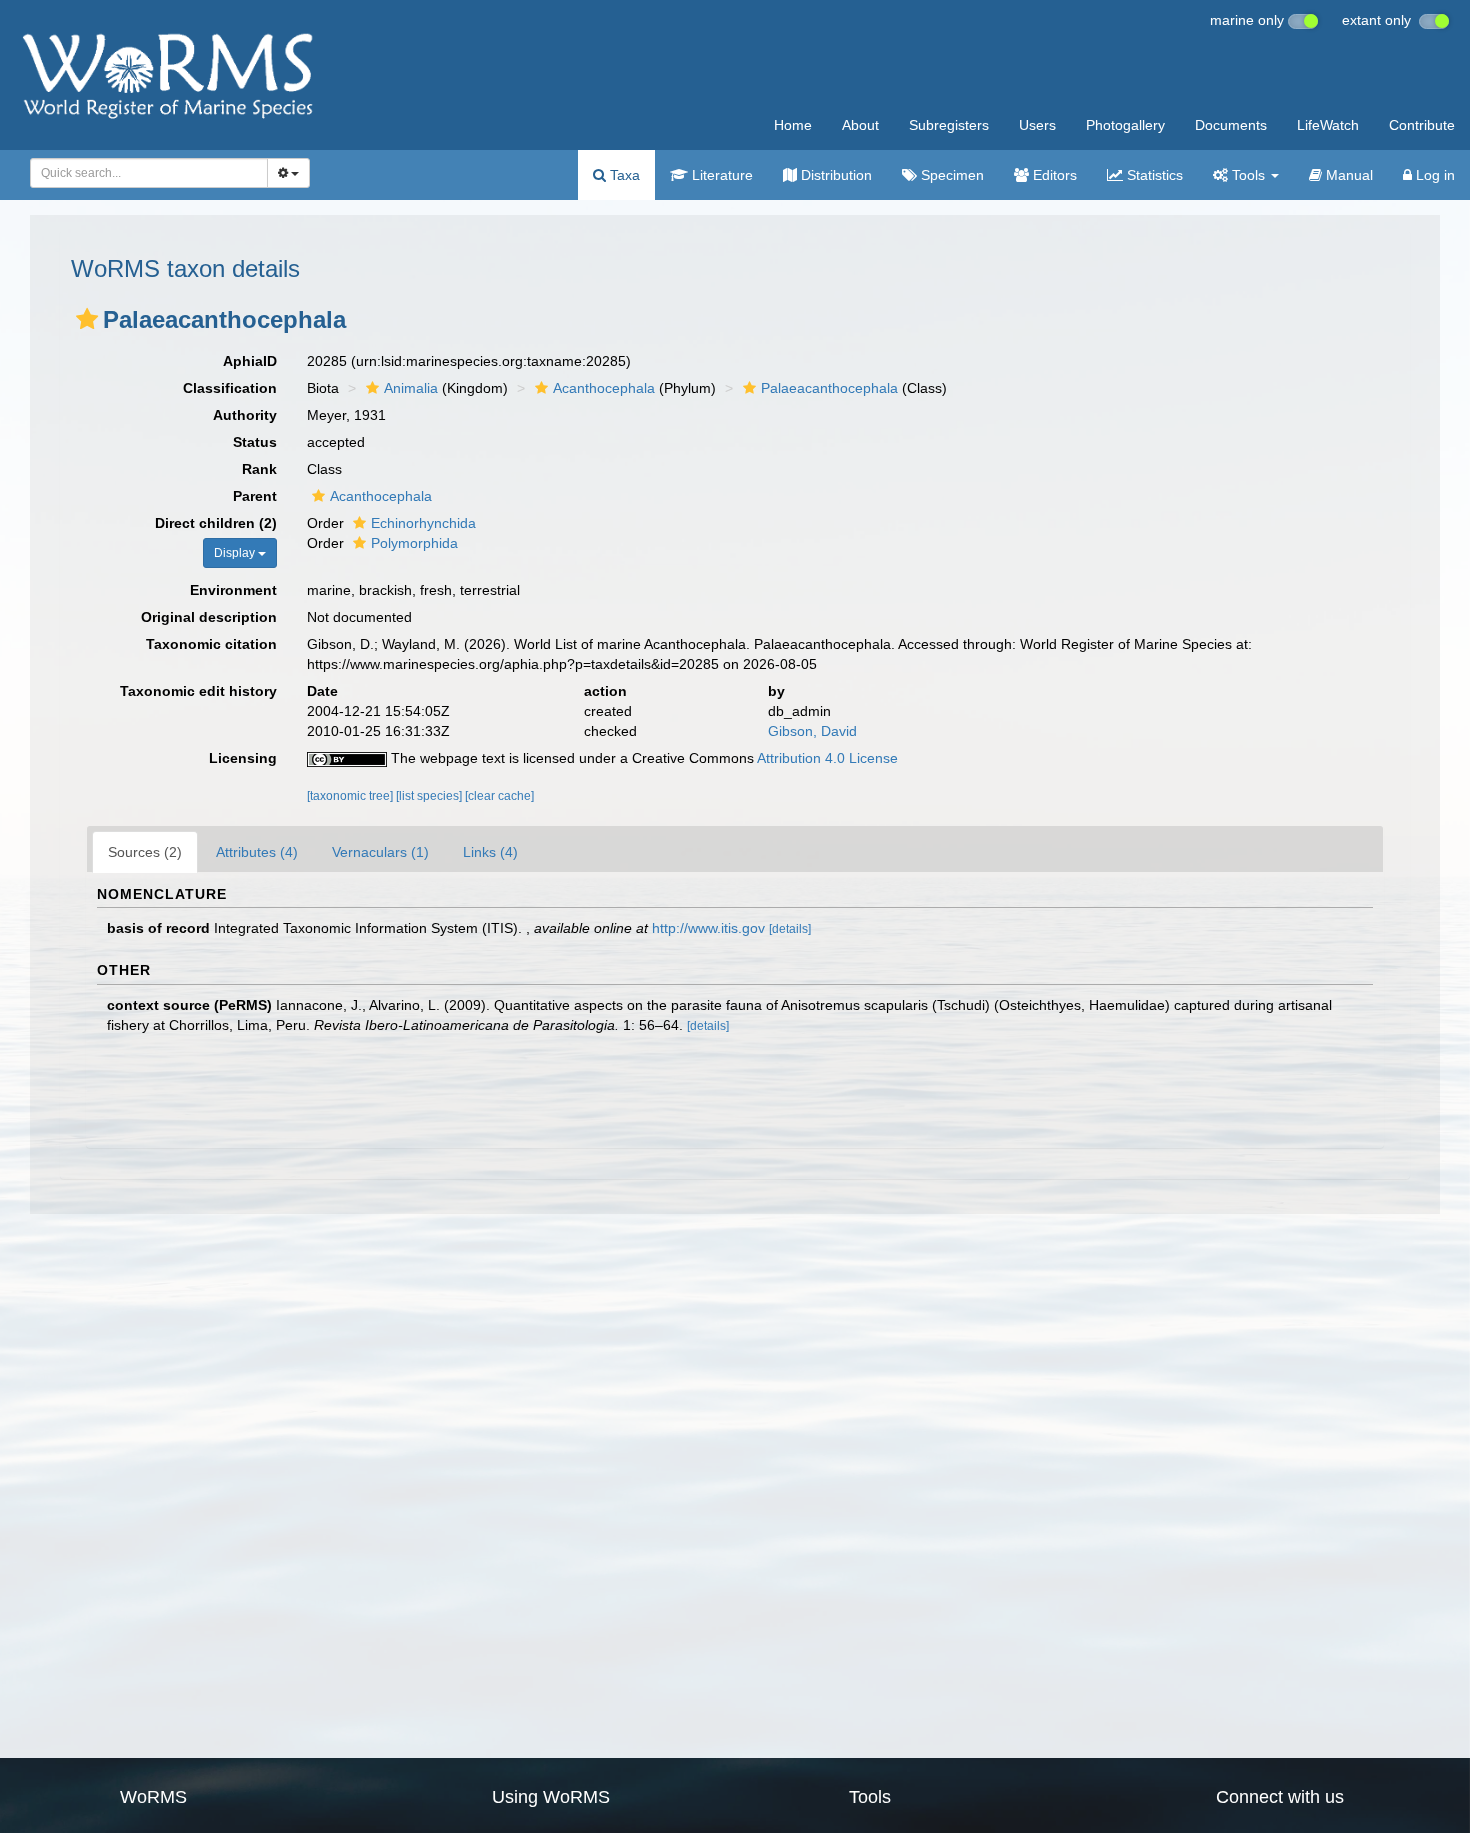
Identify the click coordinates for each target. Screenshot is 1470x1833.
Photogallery (1125, 125)
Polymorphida (414, 543)
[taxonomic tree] (351, 796)
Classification (230, 388)
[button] (87, 319)
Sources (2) (145, 852)
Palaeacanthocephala (829, 388)
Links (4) (490, 852)
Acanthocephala (604, 388)
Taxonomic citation (211, 644)
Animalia (411, 388)
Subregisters (949, 125)
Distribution (834, 175)
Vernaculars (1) (380, 852)
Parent (255, 496)
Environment (233, 590)
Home (793, 125)
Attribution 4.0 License (827, 758)
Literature (720, 175)
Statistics (1153, 175)
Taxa (623, 175)
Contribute (1422, 125)
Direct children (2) (216, 523)
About (860, 125)
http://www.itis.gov (708, 928)
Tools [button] (1248, 175)
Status (255, 442)
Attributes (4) (257, 852)
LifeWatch (1328, 125)
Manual (1347, 175)
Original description (209, 617)
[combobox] (149, 173)
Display (236, 553)
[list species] (430, 796)
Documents (1231, 125)
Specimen (950, 175)
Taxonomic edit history (198, 691)
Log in (1433, 175)
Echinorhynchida (423, 523)
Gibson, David (812, 731)
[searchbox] (143, 173)
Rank (259, 469)
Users (1037, 125)
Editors (1053, 175)
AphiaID (250, 361)
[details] (790, 929)
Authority (245, 415)
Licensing (243, 758)
